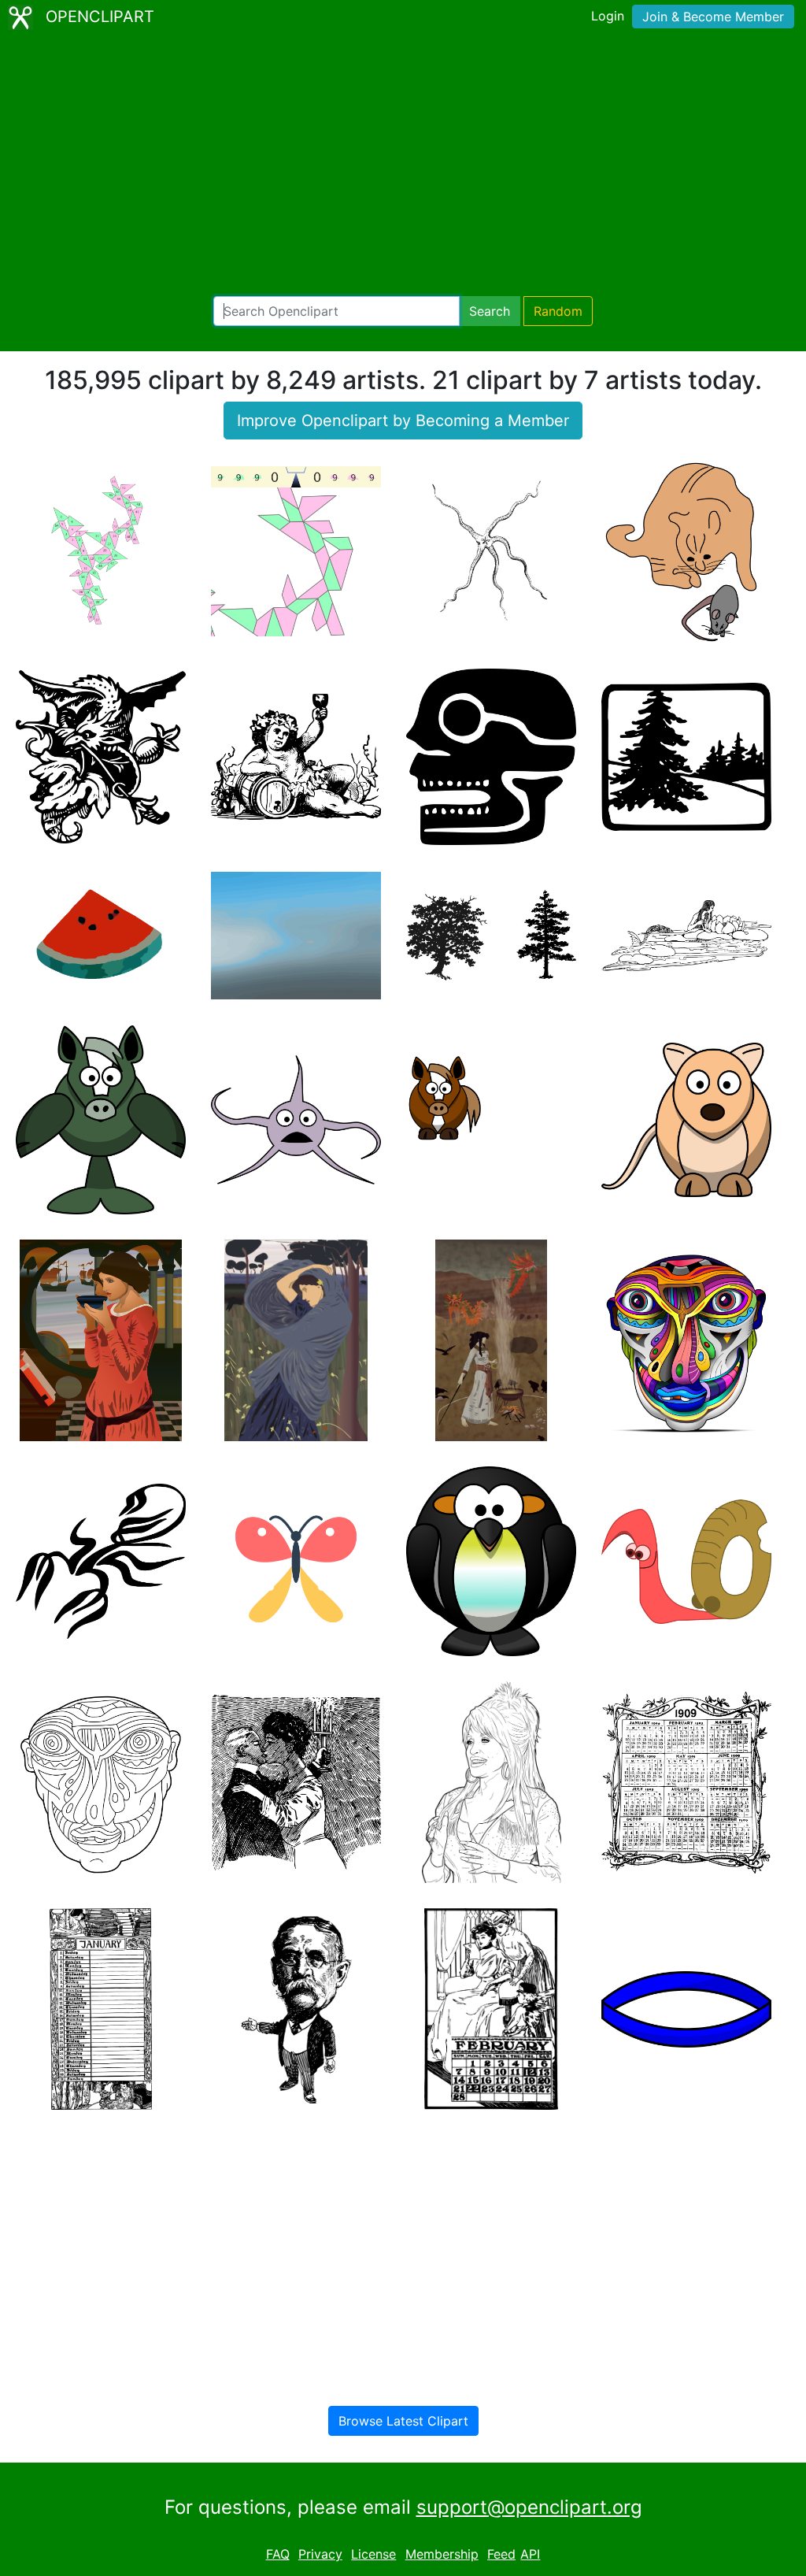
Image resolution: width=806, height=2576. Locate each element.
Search (490, 311)
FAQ (278, 2554)
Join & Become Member (713, 17)
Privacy (320, 2554)
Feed (501, 2554)
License (373, 2554)
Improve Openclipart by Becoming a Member (403, 421)
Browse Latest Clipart (403, 2421)
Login (608, 16)
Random (558, 311)
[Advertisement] (403, 165)
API (530, 2554)
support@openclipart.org (529, 2507)
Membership (442, 2554)
